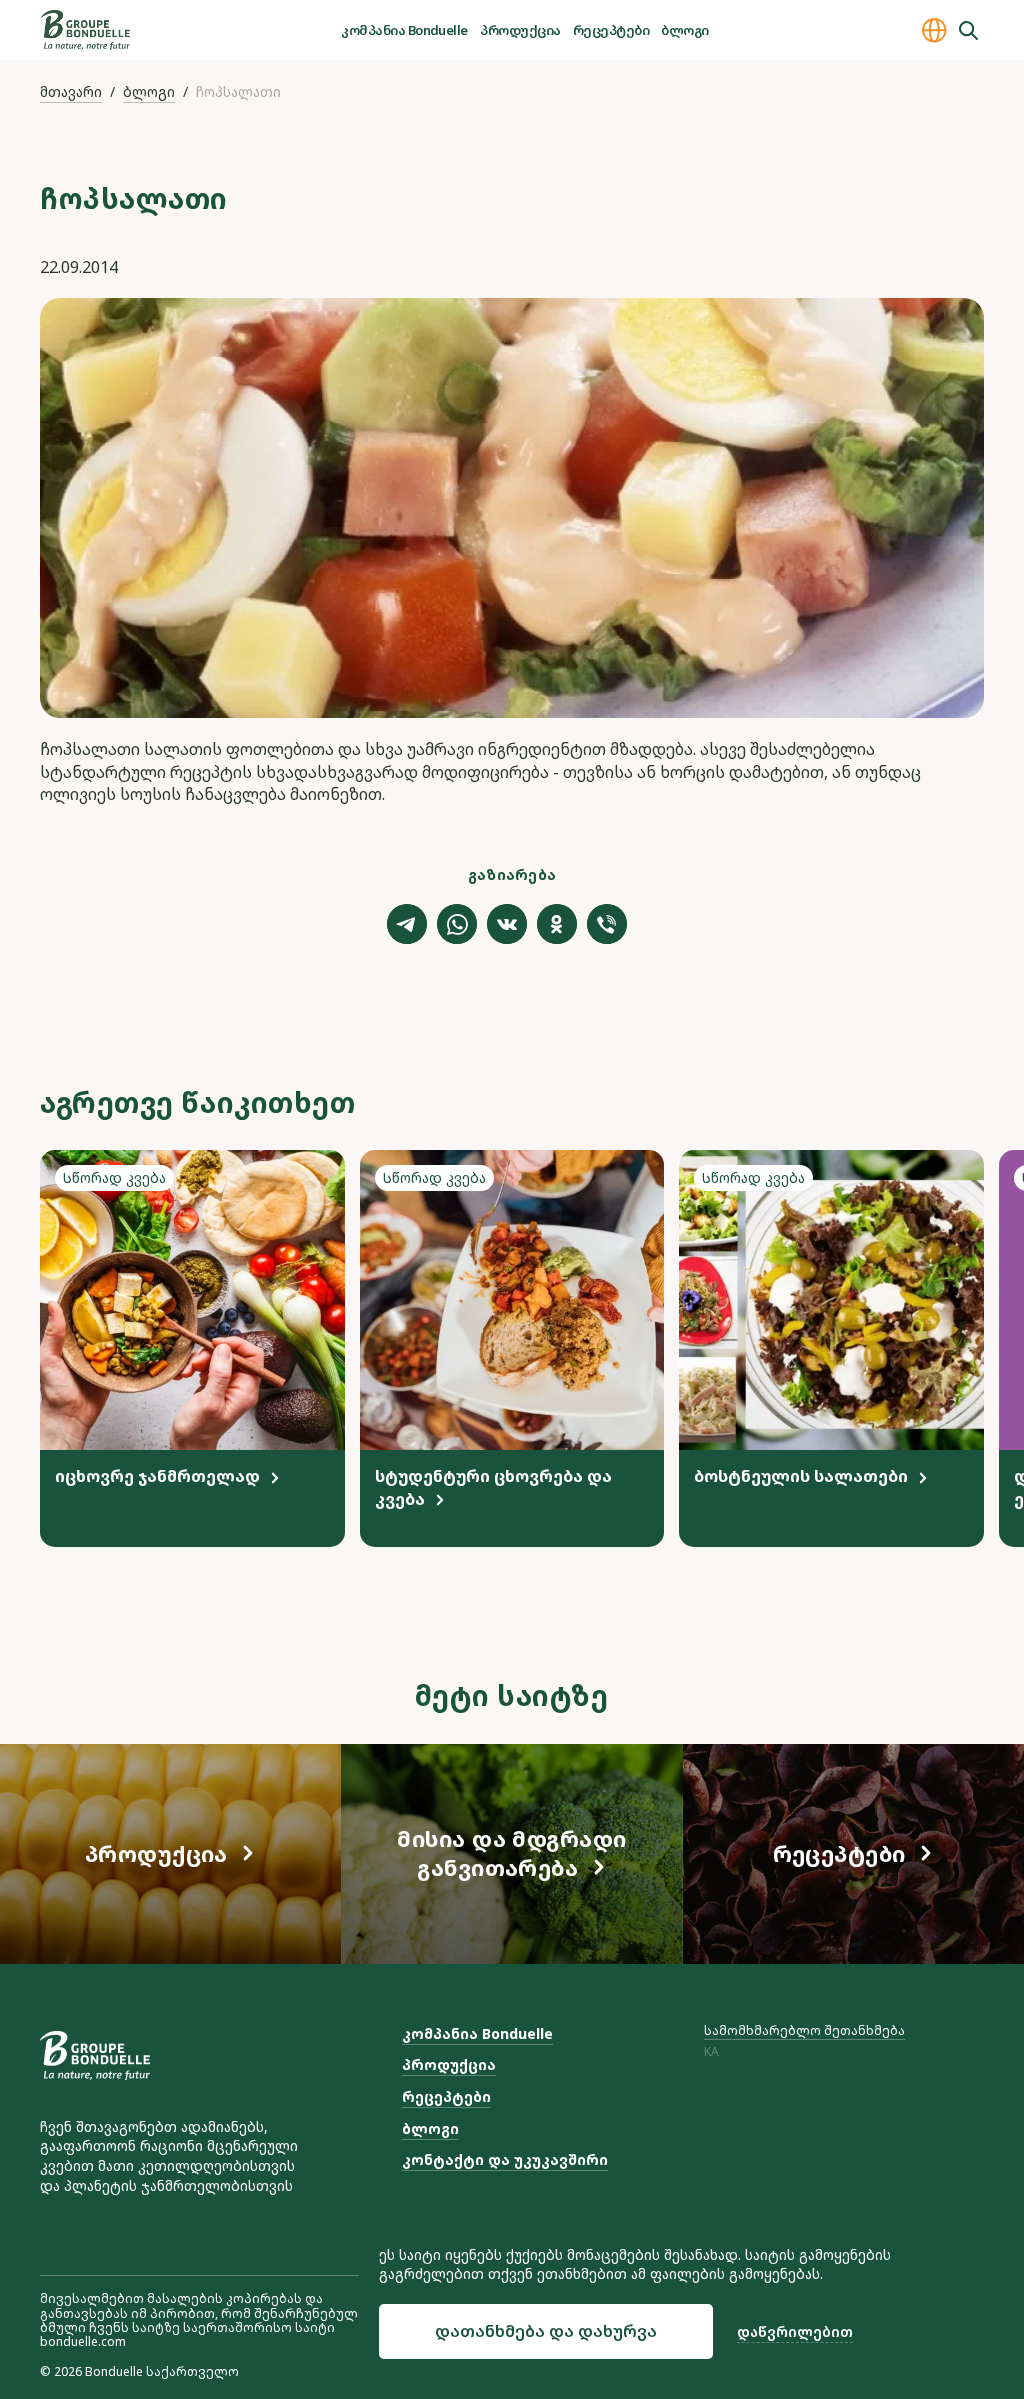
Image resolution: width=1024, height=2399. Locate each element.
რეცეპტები (611, 30)
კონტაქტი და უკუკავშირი (505, 2159)
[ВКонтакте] (507, 924)
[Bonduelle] (95, 2055)
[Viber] (607, 924)
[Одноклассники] (557, 924)
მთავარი (71, 91)
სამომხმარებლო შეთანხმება (804, 2030)
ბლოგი (684, 30)
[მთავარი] (85, 30)
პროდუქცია (520, 30)
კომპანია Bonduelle (404, 30)
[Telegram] (407, 924)
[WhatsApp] (457, 924)
